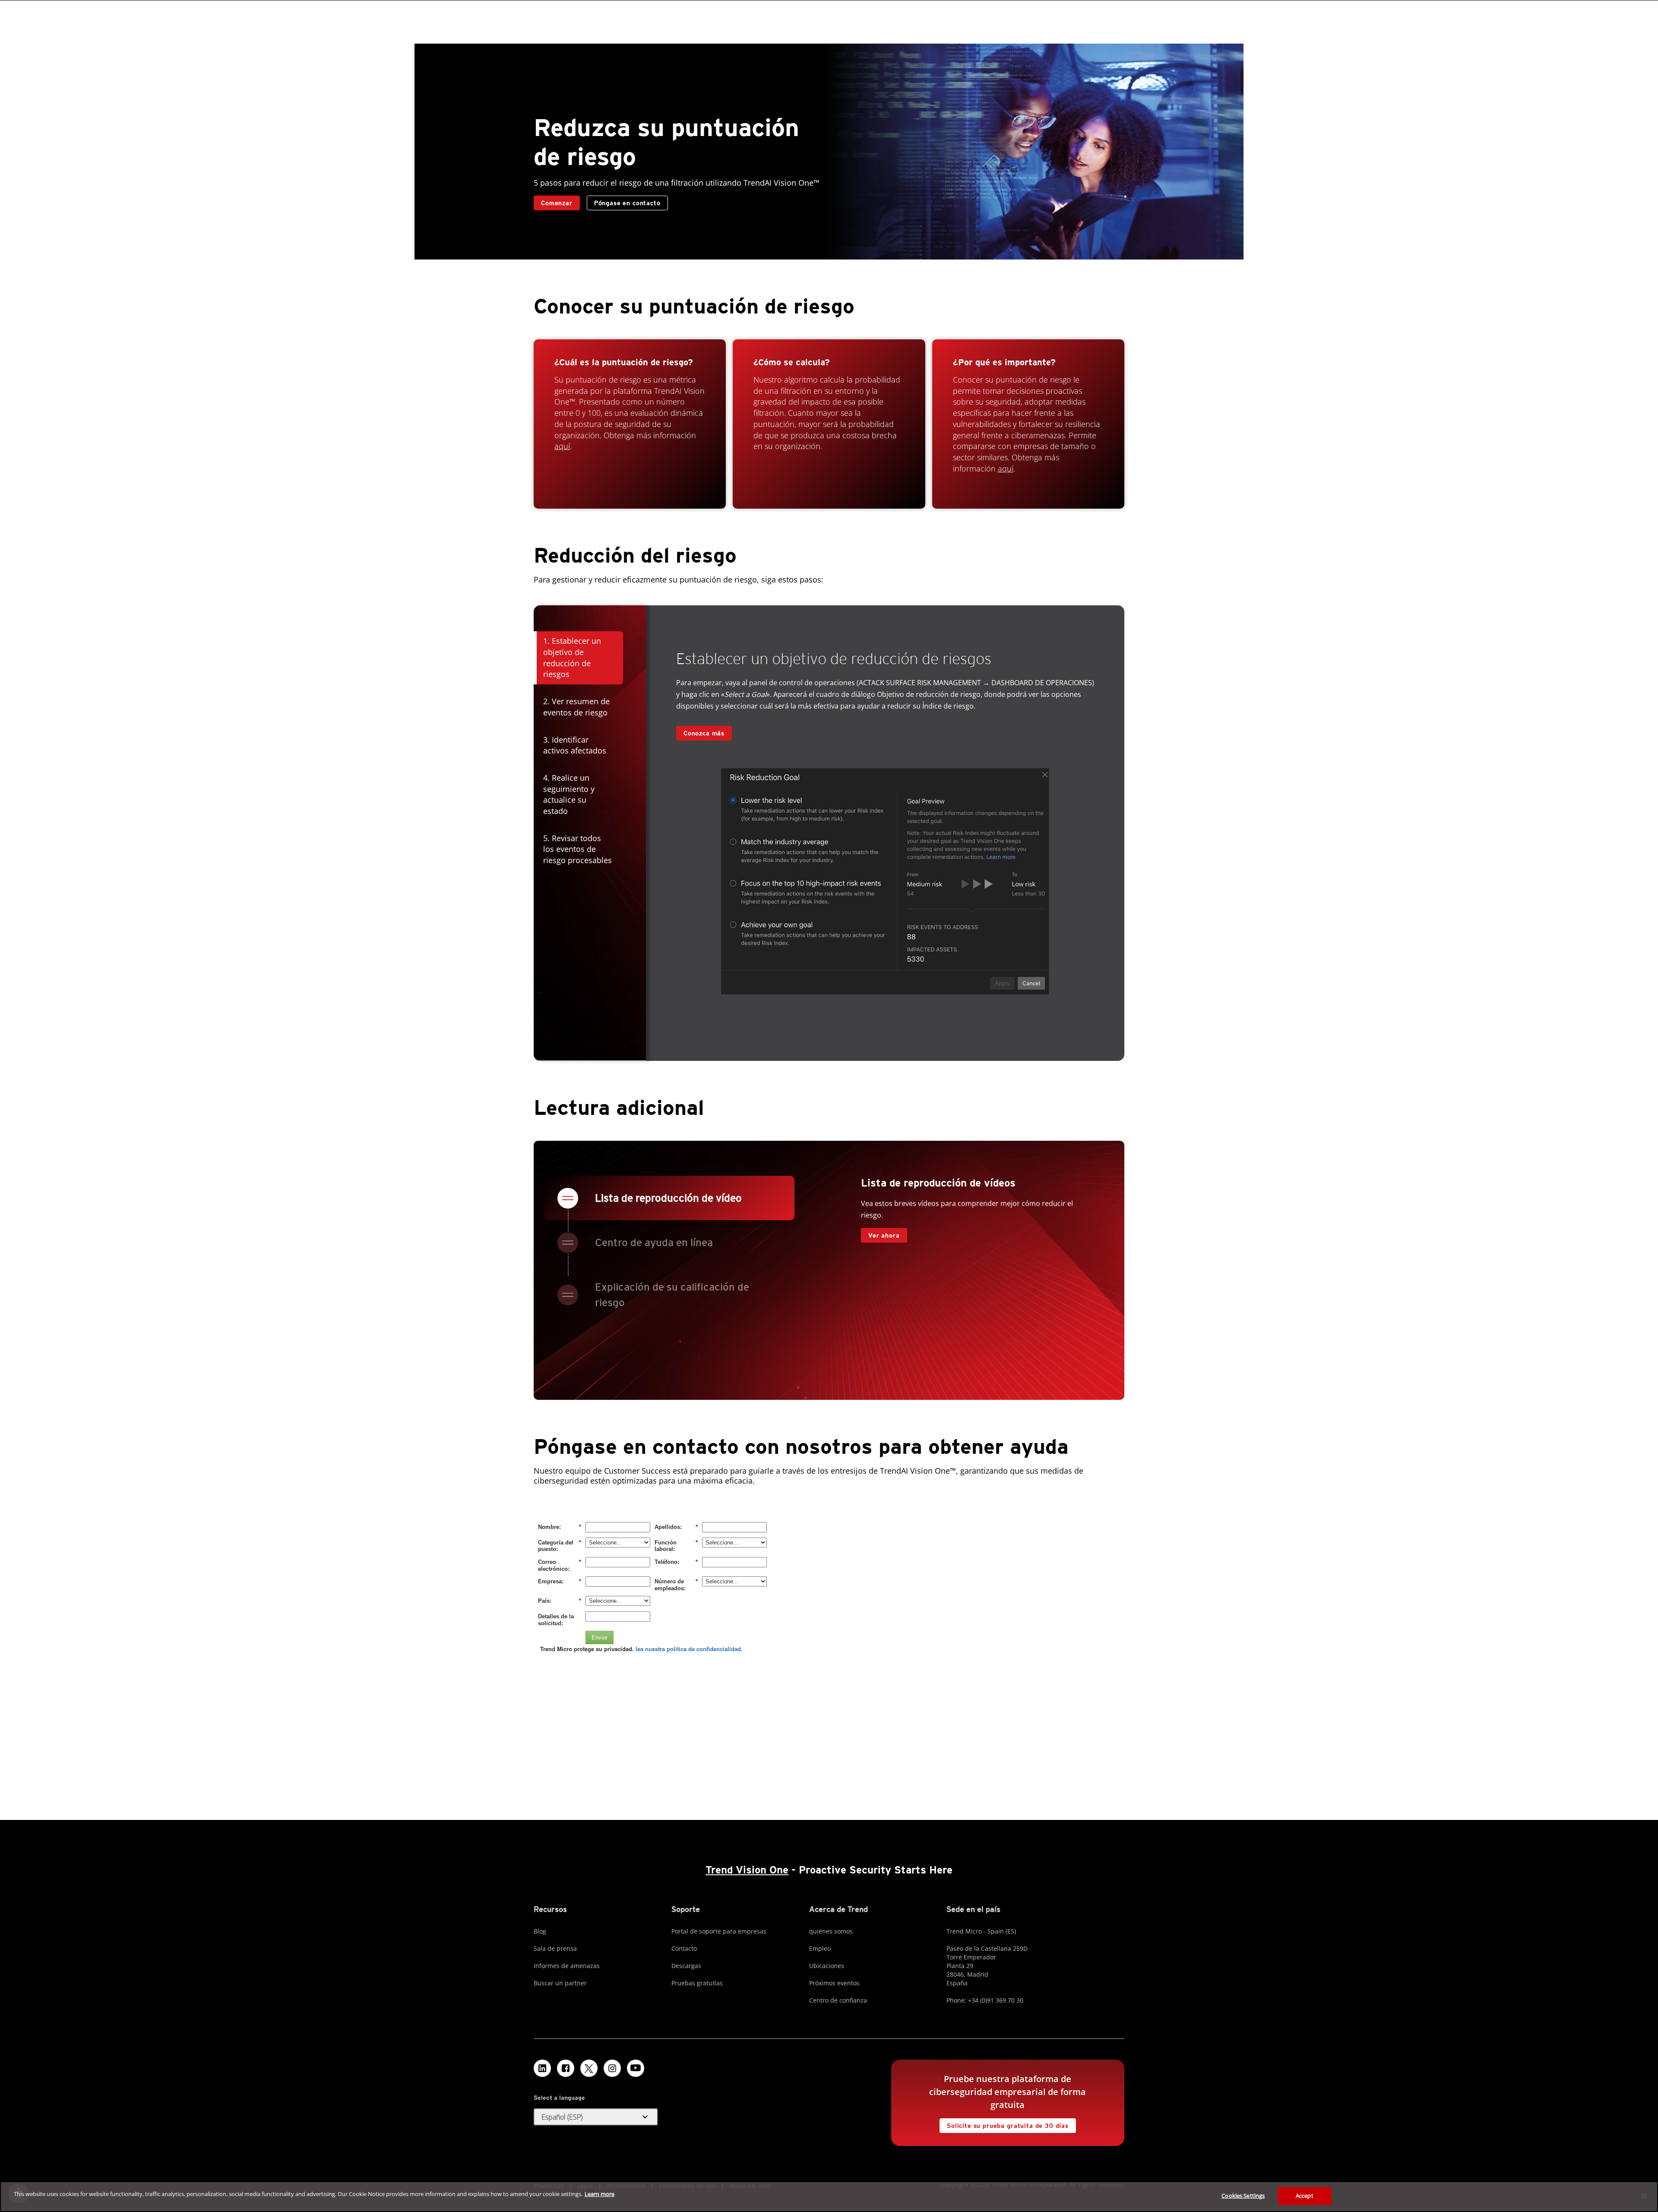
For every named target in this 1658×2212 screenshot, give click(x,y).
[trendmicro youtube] (636, 2068)
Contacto (684, 1948)
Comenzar (557, 203)
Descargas (686, 1966)
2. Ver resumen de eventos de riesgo (576, 707)
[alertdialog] (829, 2197)
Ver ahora (880, 1233)
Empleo (820, 1948)
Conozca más (700, 731)
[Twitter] (589, 2068)
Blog (540, 1931)
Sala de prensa (555, 1948)
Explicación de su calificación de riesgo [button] (672, 1295)
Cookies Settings (1243, 2196)
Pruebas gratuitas (697, 1983)
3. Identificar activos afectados (575, 745)
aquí (562, 446)
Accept (1305, 2196)
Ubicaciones (827, 1966)
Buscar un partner (560, 1983)
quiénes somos (831, 1931)
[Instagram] (612, 2068)
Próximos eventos (834, 1983)
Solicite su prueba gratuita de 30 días (1004, 2124)
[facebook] (566, 2068)
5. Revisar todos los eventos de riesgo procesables (577, 849)
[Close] (1644, 2196)
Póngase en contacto (627, 203)
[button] (596, 2117)
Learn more (600, 2194)
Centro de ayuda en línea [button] (654, 1242)
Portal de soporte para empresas (719, 1931)
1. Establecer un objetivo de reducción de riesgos (572, 657)
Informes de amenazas (567, 1966)
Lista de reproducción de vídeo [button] (668, 1198)
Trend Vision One (747, 1870)
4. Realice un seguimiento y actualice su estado (569, 794)
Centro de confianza (838, 2000)
